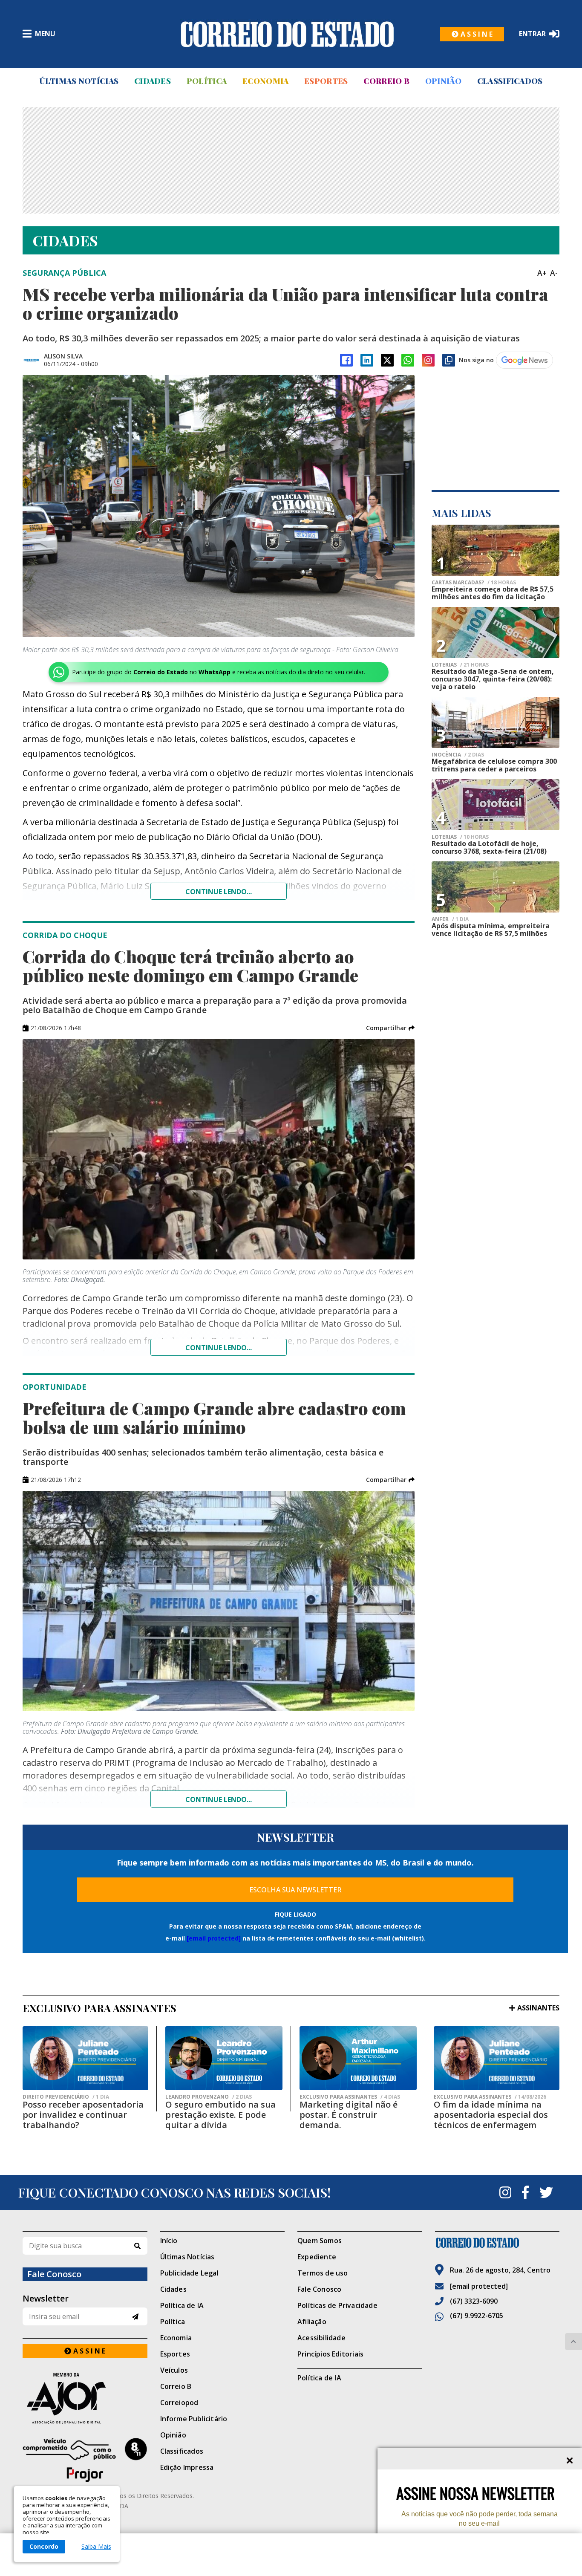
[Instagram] (428, 360)
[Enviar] (135, 2317)
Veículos (174, 2370)
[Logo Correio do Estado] (287, 34)
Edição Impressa (187, 2467)
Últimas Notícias (79, 81)
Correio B (386, 81)
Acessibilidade (321, 2338)
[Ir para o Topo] (573, 2342)
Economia (265, 81)
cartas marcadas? (474, 583)
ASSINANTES (538, 2008)
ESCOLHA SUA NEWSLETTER (295, 1890)
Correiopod (179, 2403)
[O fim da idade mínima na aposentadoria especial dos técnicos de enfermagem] (497, 2058)
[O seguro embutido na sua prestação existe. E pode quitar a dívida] (224, 2058)
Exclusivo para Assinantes (350, 2097)
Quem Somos (320, 2241)
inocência (458, 755)
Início (169, 2241)
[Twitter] (546, 2192)
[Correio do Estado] (497, 2243)
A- (554, 273)
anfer (450, 919)
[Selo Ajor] (85, 2398)
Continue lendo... (219, 892)
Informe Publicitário (194, 2419)
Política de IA (182, 2305)
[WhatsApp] (408, 360)
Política (207, 81)
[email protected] (214, 1938)
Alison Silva (63, 356)
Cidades (153, 81)
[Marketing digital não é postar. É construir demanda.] (358, 2058)
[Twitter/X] (387, 360)
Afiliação (312, 2322)
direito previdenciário (66, 2097)
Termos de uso (323, 2273)
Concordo (44, 2546)
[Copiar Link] (449, 360)
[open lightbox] (219, 506)
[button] (390, 1028)
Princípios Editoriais (330, 2354)
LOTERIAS (460, 665)
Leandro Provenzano (209, 2097)
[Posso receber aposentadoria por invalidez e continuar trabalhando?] (85, 2058)
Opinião (443, 81)
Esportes (326, 81)
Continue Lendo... (219, 1348)
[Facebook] (346, 360)
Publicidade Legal (189, 2273)
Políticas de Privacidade (337, 2305)
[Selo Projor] (85, 2460)
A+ (542, 273)
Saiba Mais (96, 2547)
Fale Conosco (319, 2289)
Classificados (510, 81)
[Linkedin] (367, 360)
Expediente (317, 2257)
